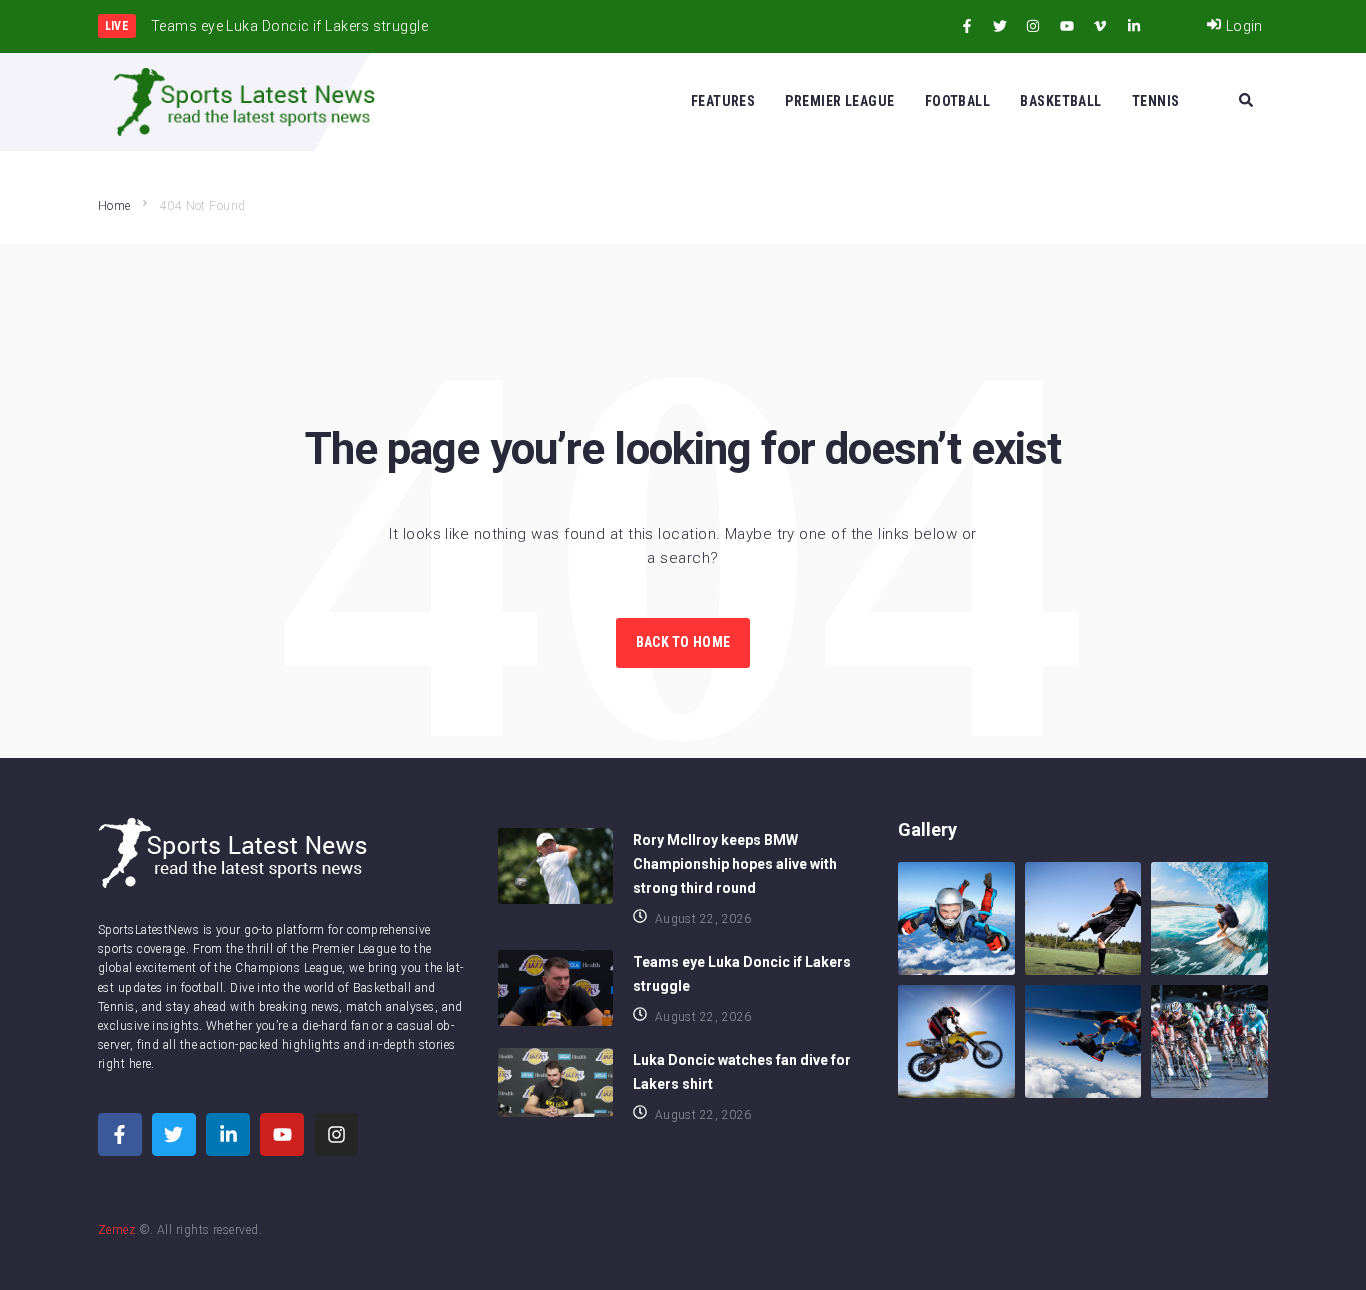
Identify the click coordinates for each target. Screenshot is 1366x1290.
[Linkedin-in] (1134, 26)
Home (114, 206)
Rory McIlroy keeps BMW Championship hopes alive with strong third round (735, 864)
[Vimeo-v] (1100, 26)
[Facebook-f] (967, 26)
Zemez (116, 1230)
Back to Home (683, 642)
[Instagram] (1033, 26)
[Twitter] (1000, 26)
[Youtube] (1067, 26)
